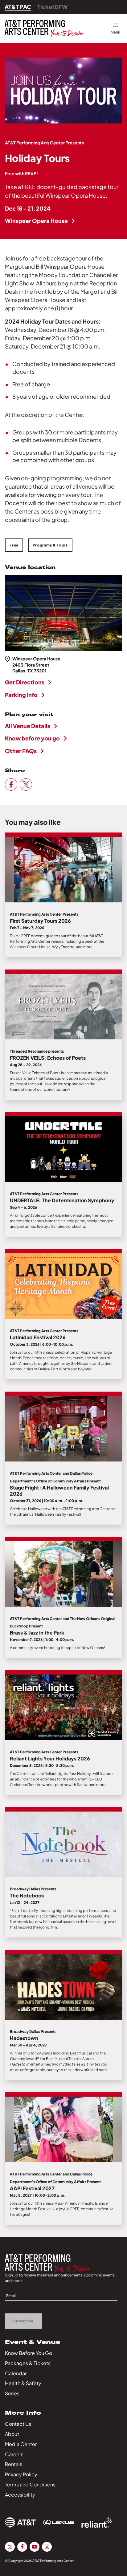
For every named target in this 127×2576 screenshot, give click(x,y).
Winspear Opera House (36, 221)
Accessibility (20, 2495)
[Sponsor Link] (20, 2522)
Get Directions (25, 682)
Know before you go (32, 738)
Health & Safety (23, 2383)
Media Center (21, 2444)
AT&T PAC (18, 7)
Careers (14, 2454)
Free (14, 545)
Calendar (16, 2373)
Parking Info (21, 695)
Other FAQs (21, 751)
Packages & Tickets (28, 2363)
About (12, 2434)
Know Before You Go (29, 2353)
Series (12, 2393)
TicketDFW (53, 7)
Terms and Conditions (30, 2484)
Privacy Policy (21, 2474)
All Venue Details (28, 726)
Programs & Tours (50, 545)
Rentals (14, 2464)
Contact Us (18, 2424)
